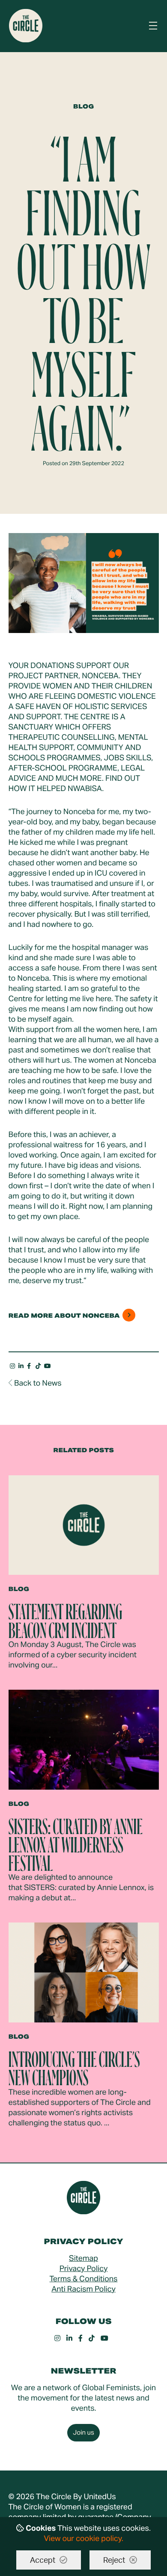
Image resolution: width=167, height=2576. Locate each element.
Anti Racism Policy (83, 2289)
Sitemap (83, 2259)
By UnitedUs (95, 2497)
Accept (43, 2561)
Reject (114, 2561)
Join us (83, 2433)
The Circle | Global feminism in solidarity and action (26, 26)
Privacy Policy (84, 2269)
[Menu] (153, 26)
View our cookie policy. (83, 2539)
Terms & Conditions (83, 2279)
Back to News (38, 1383)
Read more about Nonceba (64, 1316)
